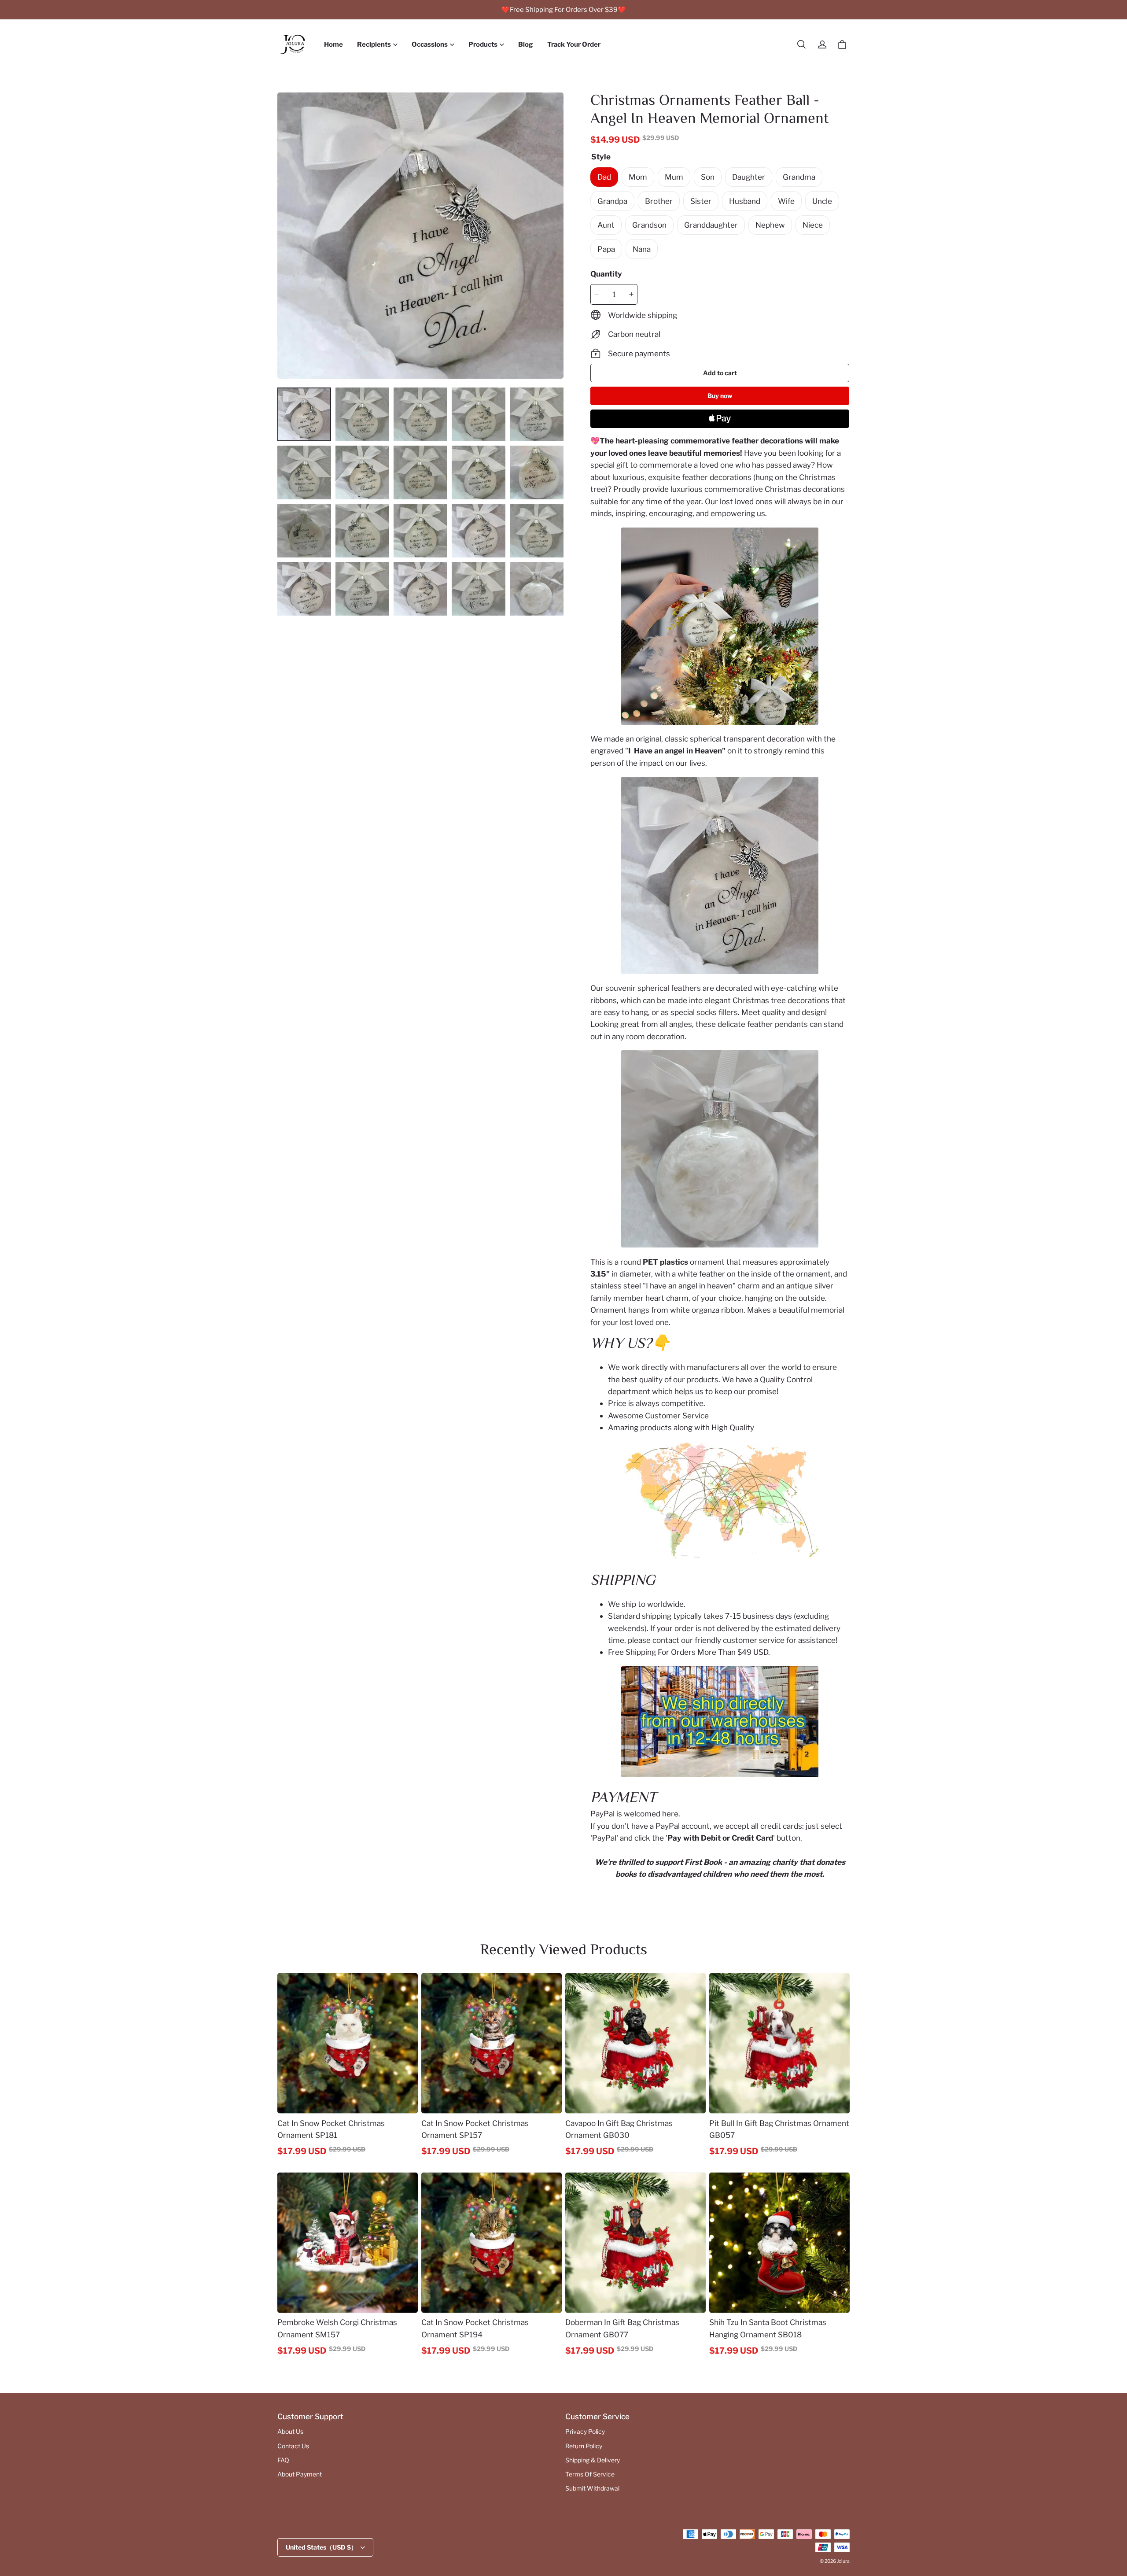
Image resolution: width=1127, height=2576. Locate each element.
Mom (638, 177)
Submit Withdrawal (592, 2488)
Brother (659, 201)
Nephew (770, 225)
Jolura (843, 2561)
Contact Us (293, 2446)
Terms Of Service (590, 2474)
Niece (813, 225)
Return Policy (584, 2446)
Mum (674, 177)
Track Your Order (574, 44)
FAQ (283, 2460)
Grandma (799, 177)
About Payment (300, 2474)
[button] (801, 44)
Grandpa (612, 201)
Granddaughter (711, 225)
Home (333, 44)
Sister (701, 201)
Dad (604, 177)
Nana (642, 249)
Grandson (649, 225)
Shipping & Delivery (593, 2460)
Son (708, 177)
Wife (786, 201)
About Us (290, 2432)
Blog (526, 44)
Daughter (749, 177)
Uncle (822, 201)
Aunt (606, 225)
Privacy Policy (585, 2432)
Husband (745, 201)
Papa (606, 249)
